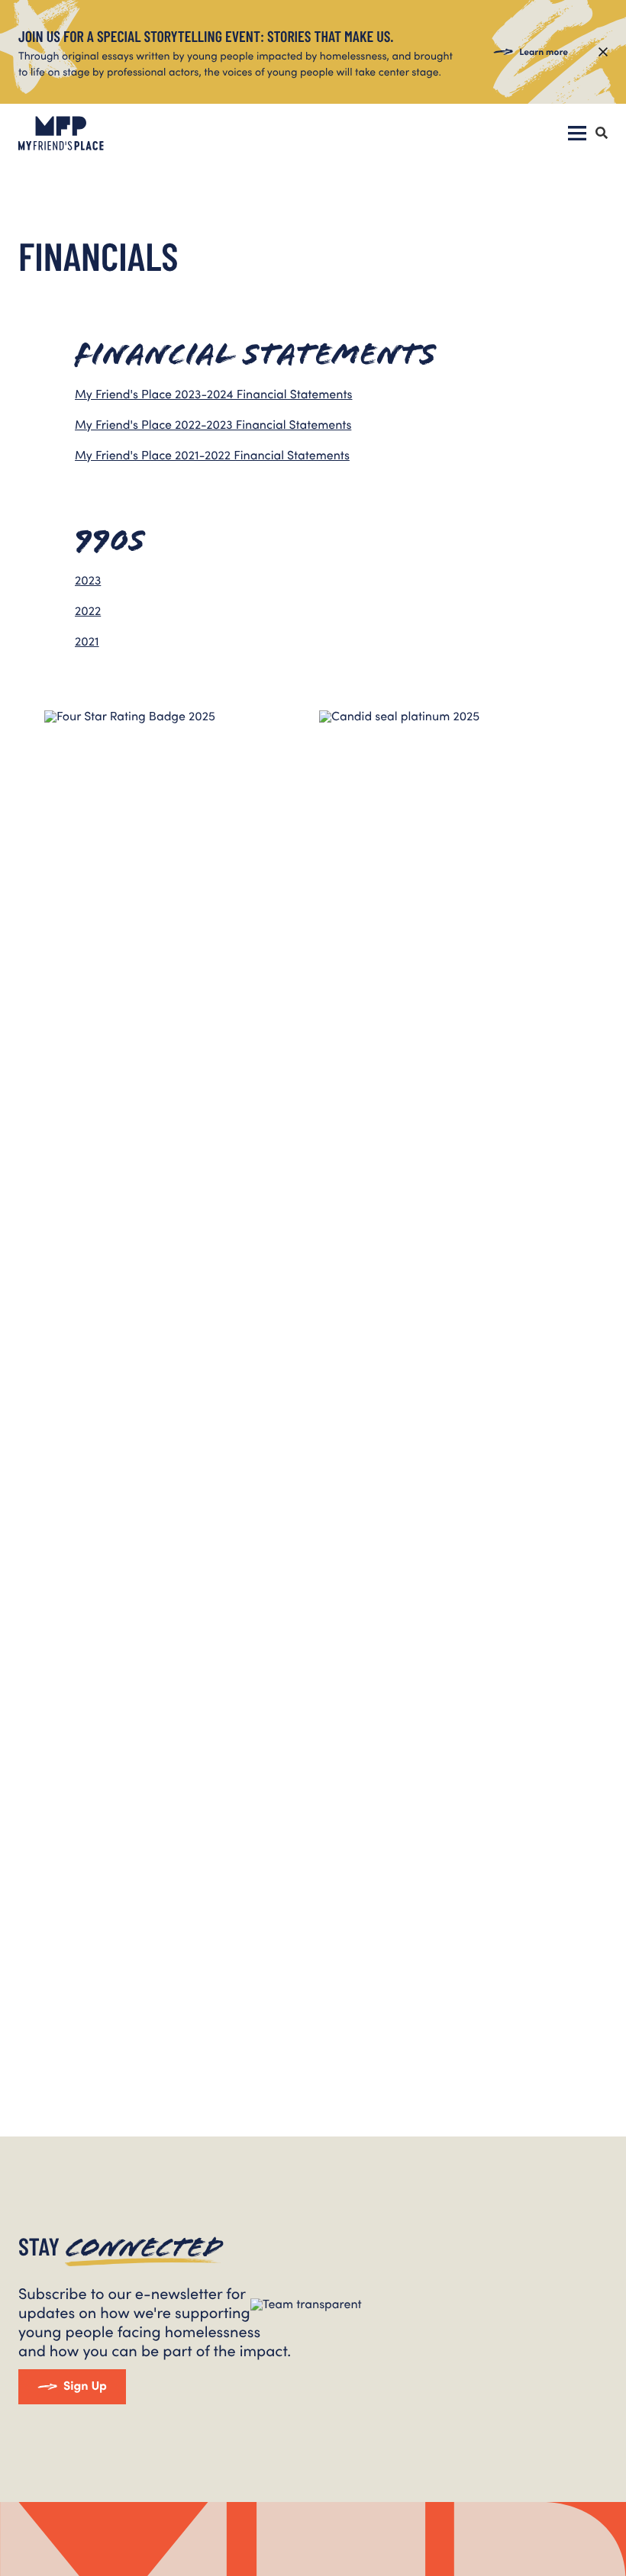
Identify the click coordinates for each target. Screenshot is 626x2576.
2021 (87, 641)
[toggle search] (602, 134)
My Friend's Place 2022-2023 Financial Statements (213, 425)
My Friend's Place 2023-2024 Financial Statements (213, 394)
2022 (88, 611)
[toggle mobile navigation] (577, 134)
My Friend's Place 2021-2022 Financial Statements (212, 455)
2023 (88, 580)
